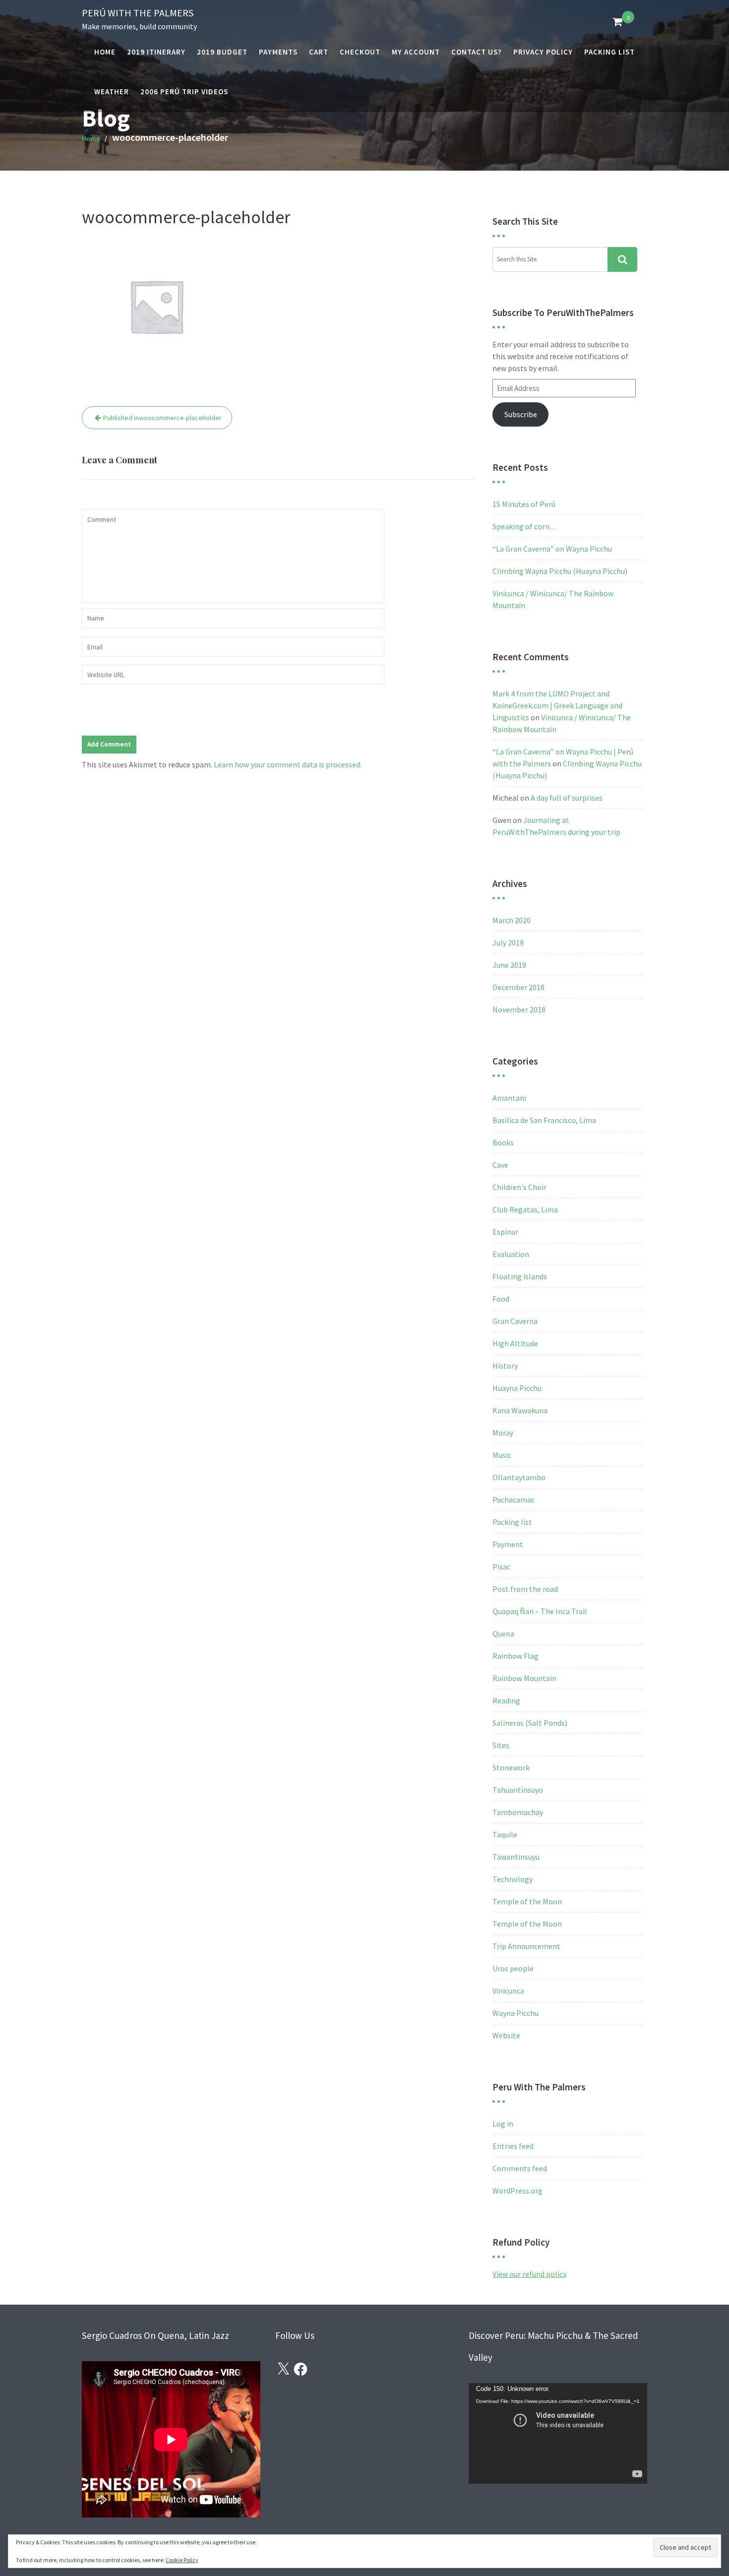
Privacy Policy (543, 52)
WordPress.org (517, 2191)
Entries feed (513, 2146)
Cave (500, 1165)
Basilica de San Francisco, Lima (544, 1120)
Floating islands (520, 1276)
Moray (503, 1433)
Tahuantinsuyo (518, 1790)
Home (105, 52)
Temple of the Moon (527, 1901)
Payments (278, 52)
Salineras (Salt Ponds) (530, 1723)
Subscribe (521, 414)
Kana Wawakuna (520, 1410)
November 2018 (519, 1009)
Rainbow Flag (516, 1656)
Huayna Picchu (517, 1388)
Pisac (501, 1567)
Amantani (509, 1098)
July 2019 (508, 942)
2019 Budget (222, 52)
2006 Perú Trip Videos (184, 92)
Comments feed (520, 2168)
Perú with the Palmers (138, 13)
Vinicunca (508, 1991)
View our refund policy (529, 2274)
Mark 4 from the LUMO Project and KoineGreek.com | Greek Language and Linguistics (557, 705)
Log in (503, 2124)
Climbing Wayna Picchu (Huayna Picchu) (560, 571)
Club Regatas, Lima (525, 1209)
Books (503, 1142)
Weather (112, 92)
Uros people (513, 1968)
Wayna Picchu (516, 2013)
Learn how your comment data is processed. (288, 764)
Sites (501, 1745)
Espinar (505, 1232)
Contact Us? (477, 52)
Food (501, 1299)
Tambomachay (518, 1812)
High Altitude (515, 1343)
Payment (508, 1544)
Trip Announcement (526, 1946)
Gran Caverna (515, 1321)
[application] (558, 2433)
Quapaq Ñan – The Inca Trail (540, 1611)
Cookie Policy (182, 2560)
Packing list (512, 1522)
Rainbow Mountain (524, 1678)
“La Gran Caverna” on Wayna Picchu (552, 549)
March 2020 (512, 920)
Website (506, 2035)
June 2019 (509, 965)
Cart (319, 52)
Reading (506, 1700)
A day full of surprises (567, 798)
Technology (513, 1879)
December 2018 (518, 987)
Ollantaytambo (519, 1477)
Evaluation (511, 1254)
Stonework (511, 1767)
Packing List (609, 52)
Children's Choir (519, 1187)
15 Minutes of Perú (524, 504)
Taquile (505, 1834)
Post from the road (525, 1589)
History (505, 1366)
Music (502, 1455)
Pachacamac (514, 1500)
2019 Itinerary (156, 52)
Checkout (360, 52)
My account (416, 52)
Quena (503, 1634)
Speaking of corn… (525, 526)
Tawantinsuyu (516, 1857)
